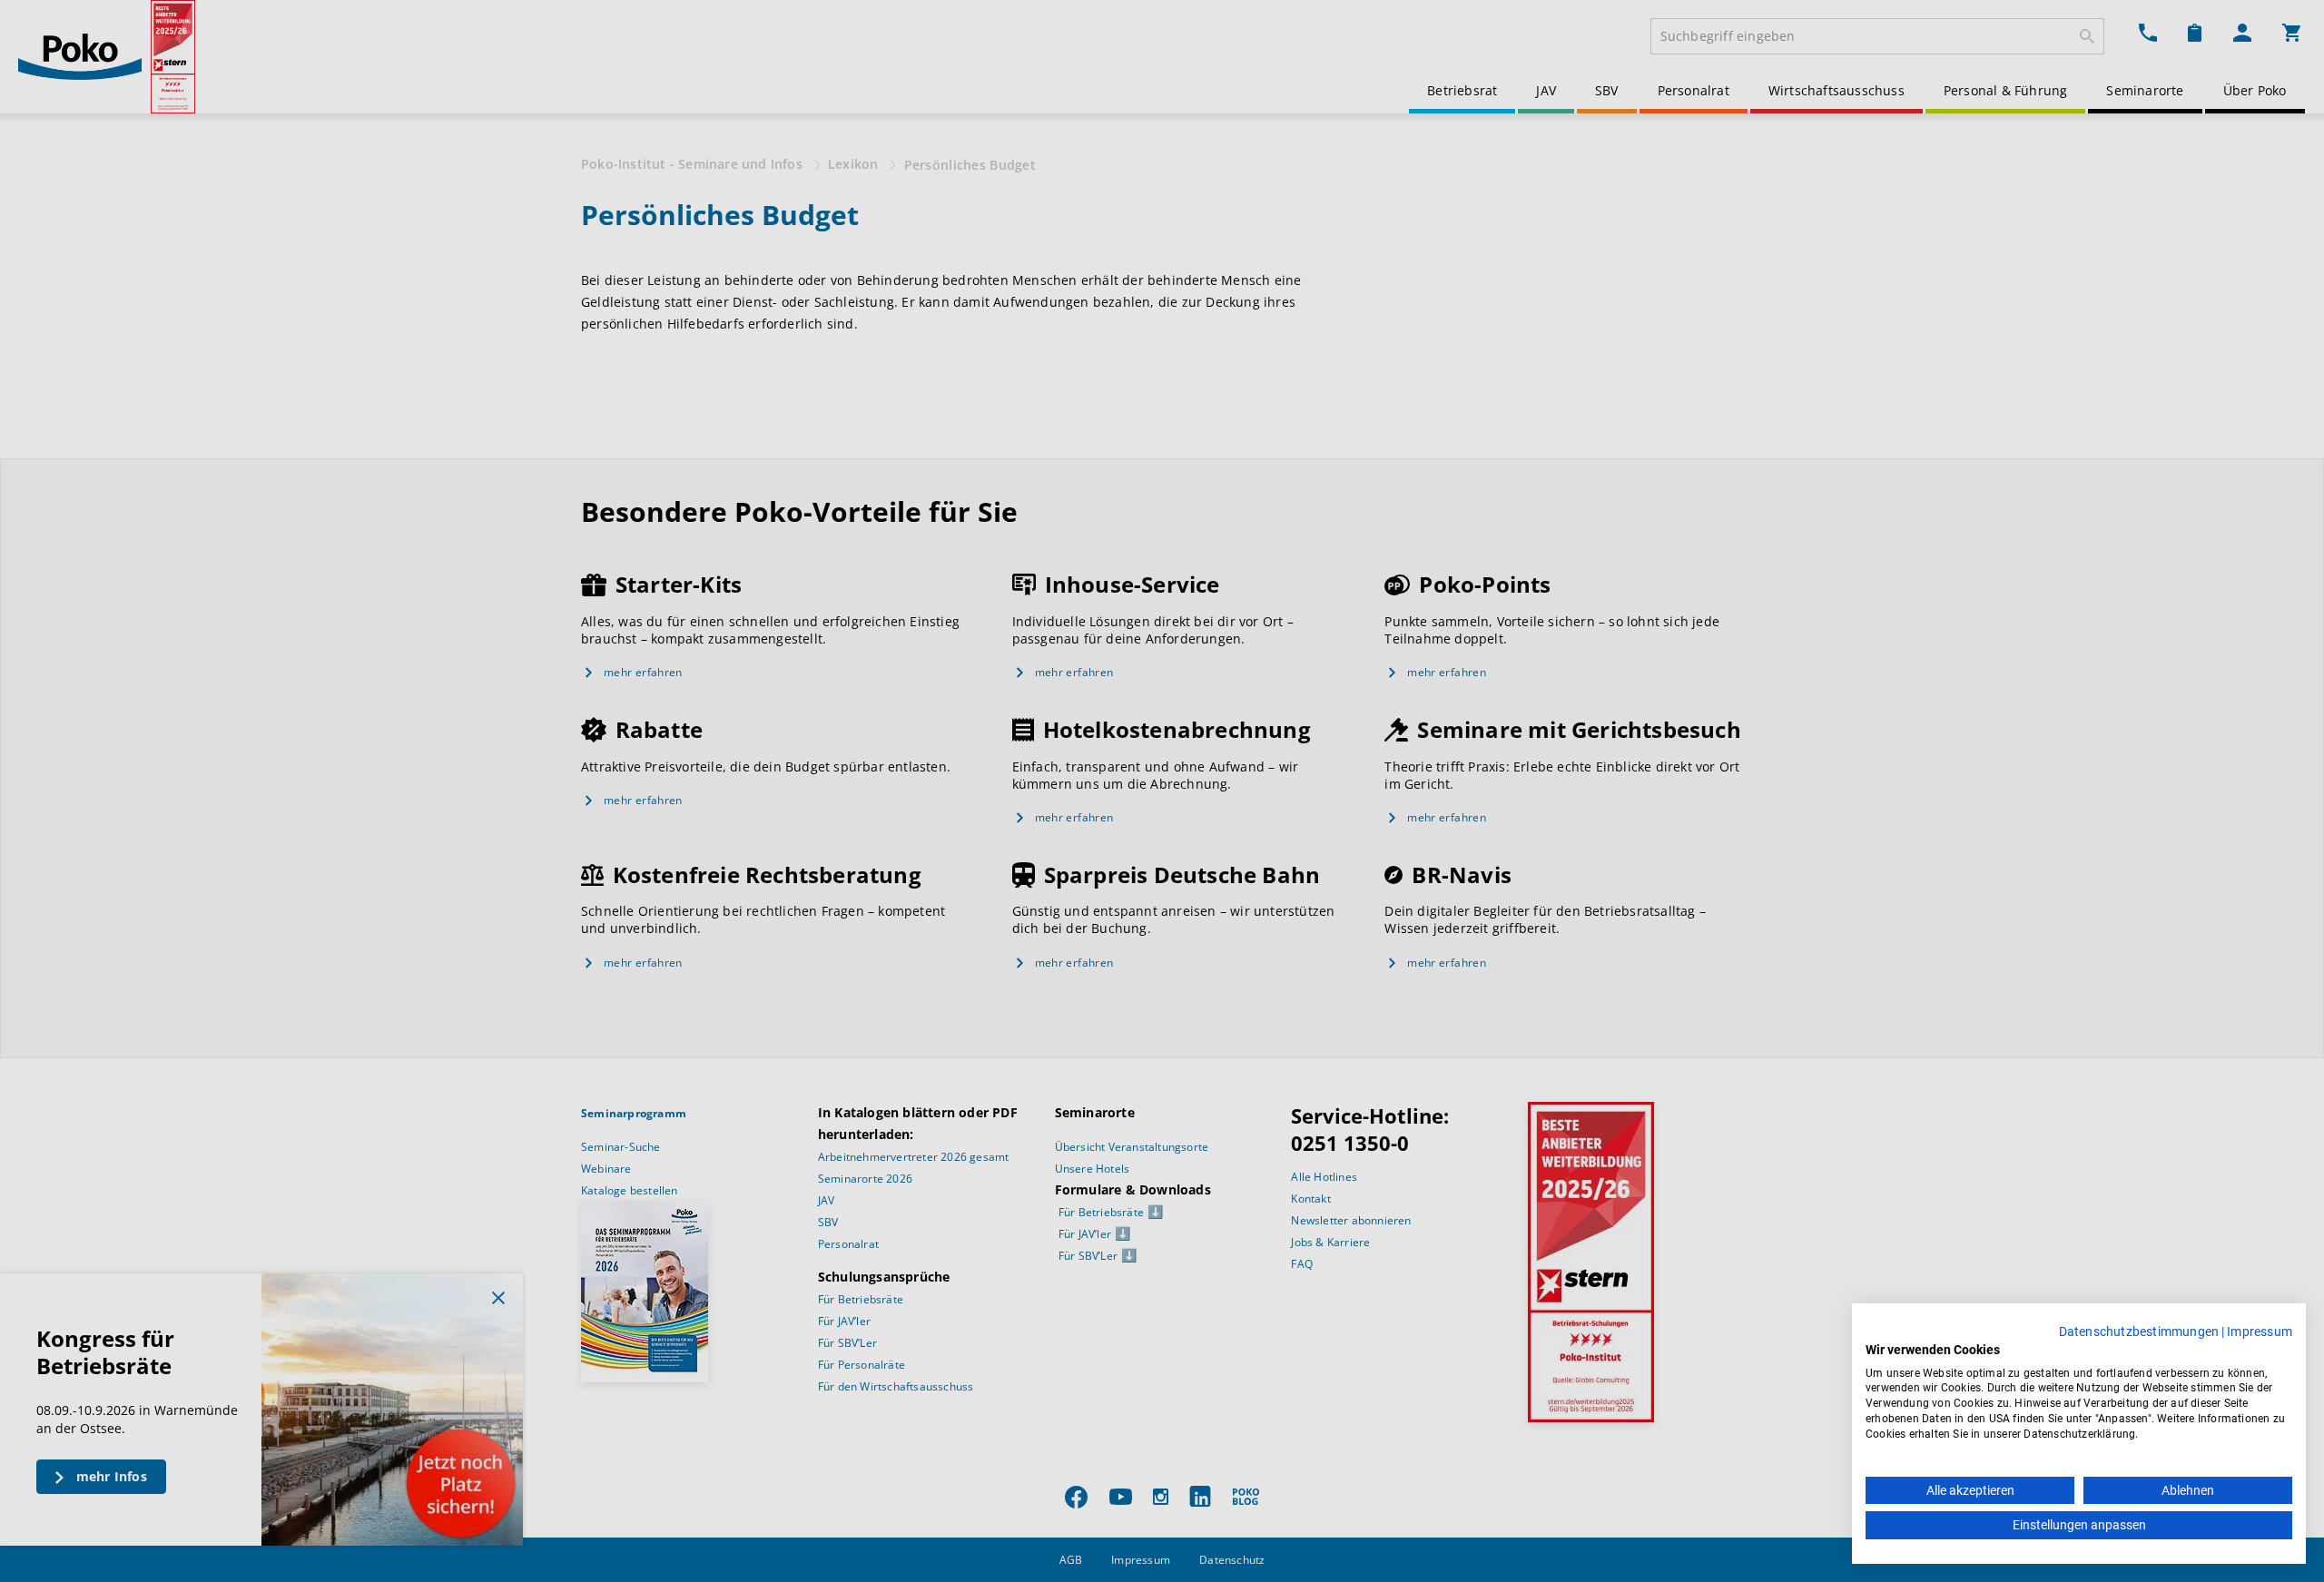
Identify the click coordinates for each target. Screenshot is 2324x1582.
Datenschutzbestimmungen (2139, 1331)
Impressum (2260, 1331)
